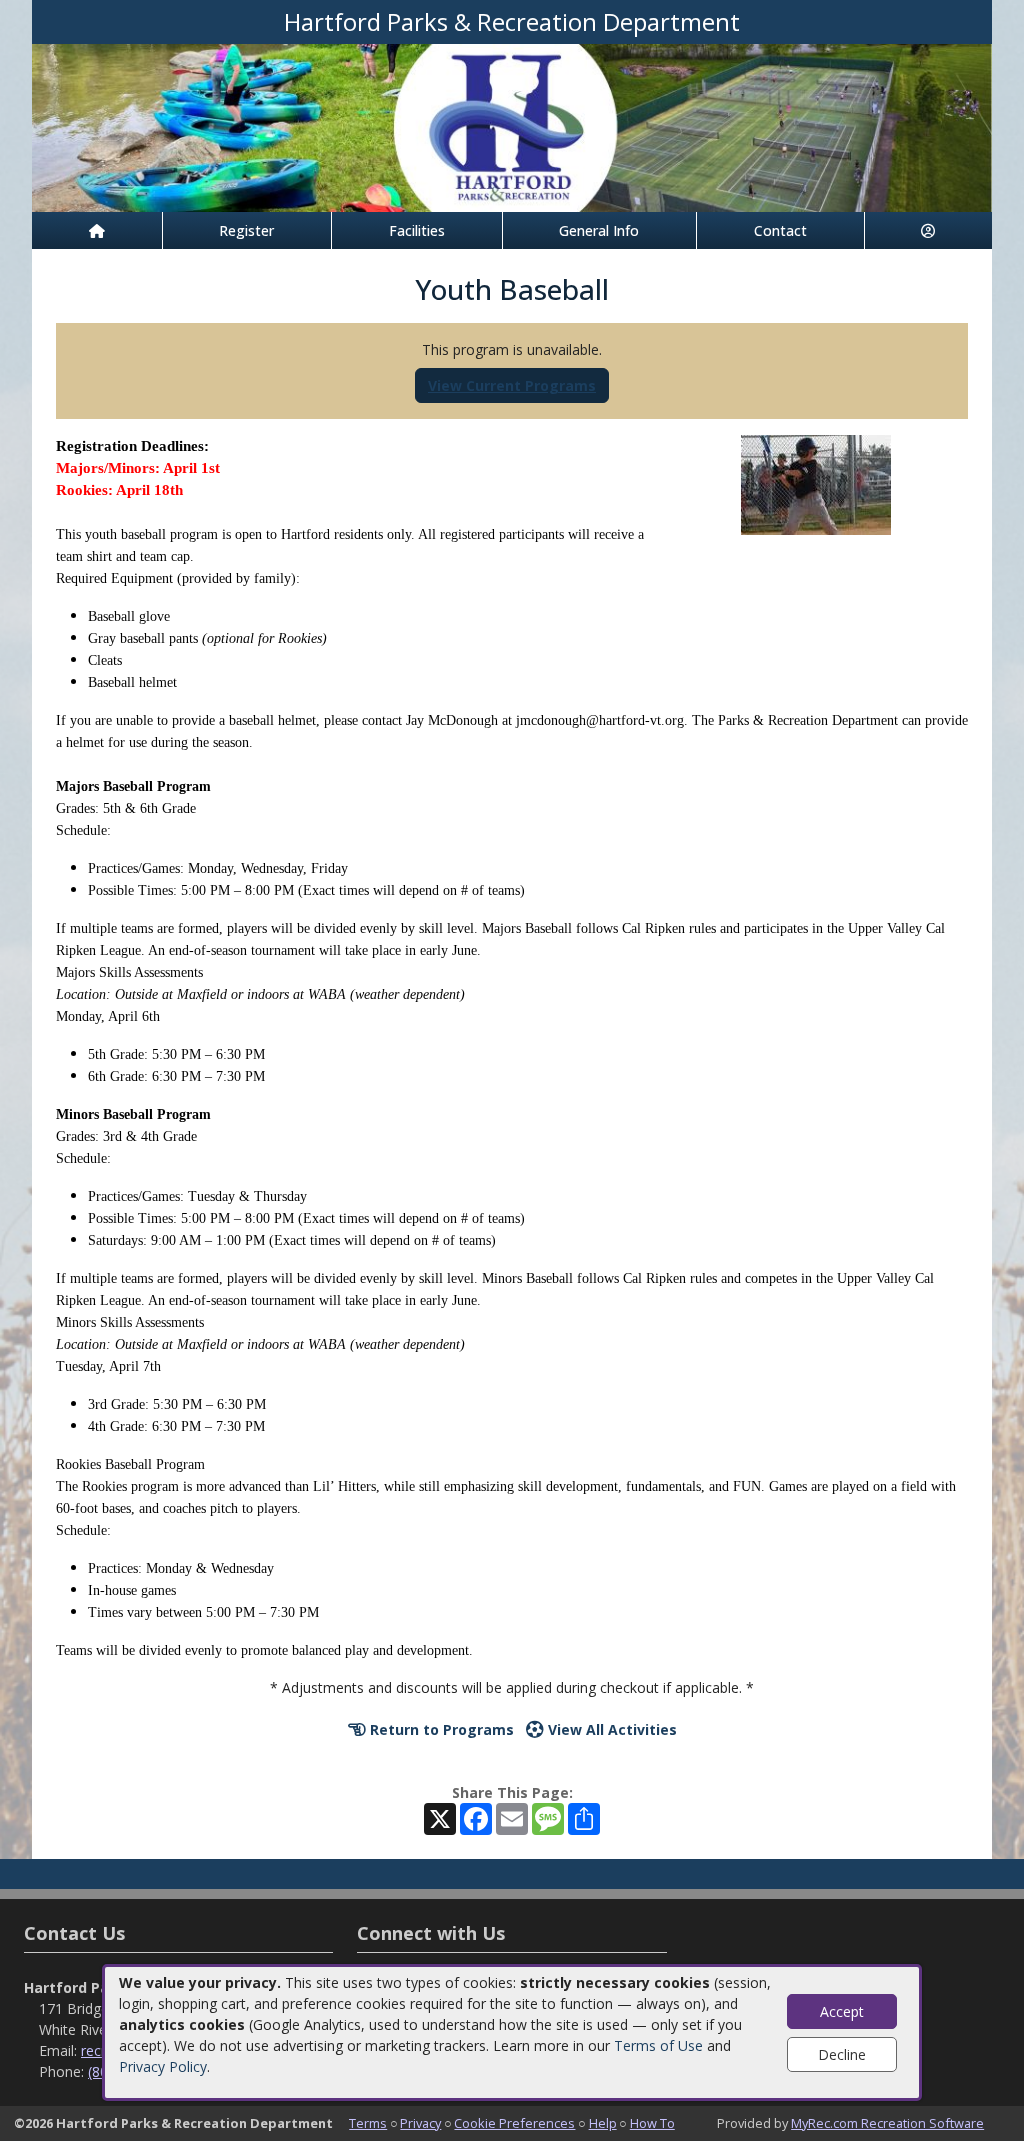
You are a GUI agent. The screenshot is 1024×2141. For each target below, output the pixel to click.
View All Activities (610, 1729)
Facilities (417, 230)
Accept (842, 2011)
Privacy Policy (163, 2066)
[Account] (929, 230)
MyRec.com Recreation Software (887, 2123)
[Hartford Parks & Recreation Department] (512, 126)
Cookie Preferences (514, 2123)
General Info (599, 230)
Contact (780, 230)
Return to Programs (440, 1729)
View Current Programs (512, 385)
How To (652, 2123)
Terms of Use (658, 2045)
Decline (842, 2054)
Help (603, 2123)
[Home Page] (97, 230)
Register (246, 230)
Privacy (420, 2123)
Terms (368, 2123)
